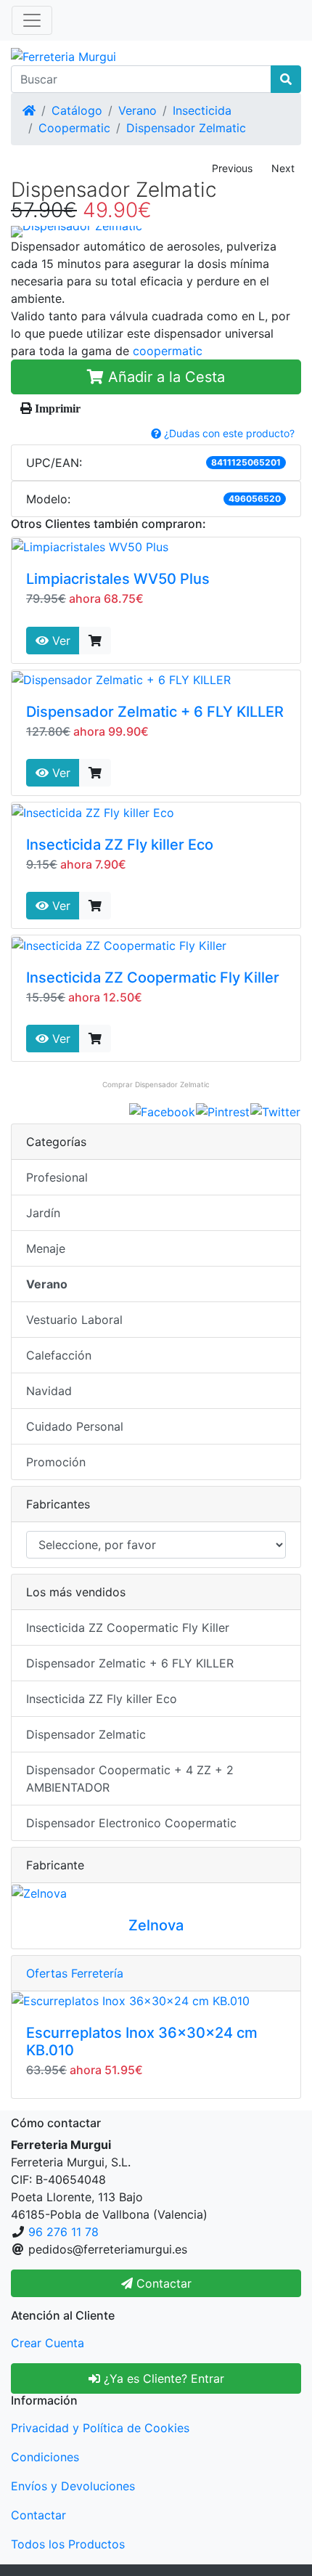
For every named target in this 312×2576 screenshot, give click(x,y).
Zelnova (156, 1925)
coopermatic (168, 351)
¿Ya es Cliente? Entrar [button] (162, 2378)
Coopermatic (74, 128)
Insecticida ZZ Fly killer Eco (120, 845)
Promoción (56, 1462)
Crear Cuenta (48, 2343)
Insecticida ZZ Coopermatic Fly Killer (153, 978)
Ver (59, 641)
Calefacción (59, 1355)
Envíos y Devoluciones (73, 2486)
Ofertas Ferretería (75, 1973)
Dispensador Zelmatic (186, 128)
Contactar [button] (162, 2283)
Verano (137, 110)
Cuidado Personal (75, 1426)
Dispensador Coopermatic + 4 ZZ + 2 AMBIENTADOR (130, 1779)
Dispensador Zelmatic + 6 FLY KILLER (155, 712)
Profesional (57, 1177)
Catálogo (77, 110)
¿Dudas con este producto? (228, 433)
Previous (232, 168)
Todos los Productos (68, 2544)
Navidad (49, 1391)
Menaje (46, 1248)
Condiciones (45, 2457)
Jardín (43, 1213)
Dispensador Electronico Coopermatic (131, 1823)
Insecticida (202, 110)
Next (283, 168)
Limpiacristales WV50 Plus (118, 579)
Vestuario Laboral (74, 1320)
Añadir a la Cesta (164, 377)
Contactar (38, 2515)
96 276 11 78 (63, 2232)
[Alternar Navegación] (32, 20)
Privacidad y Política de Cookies (100, 2428)
